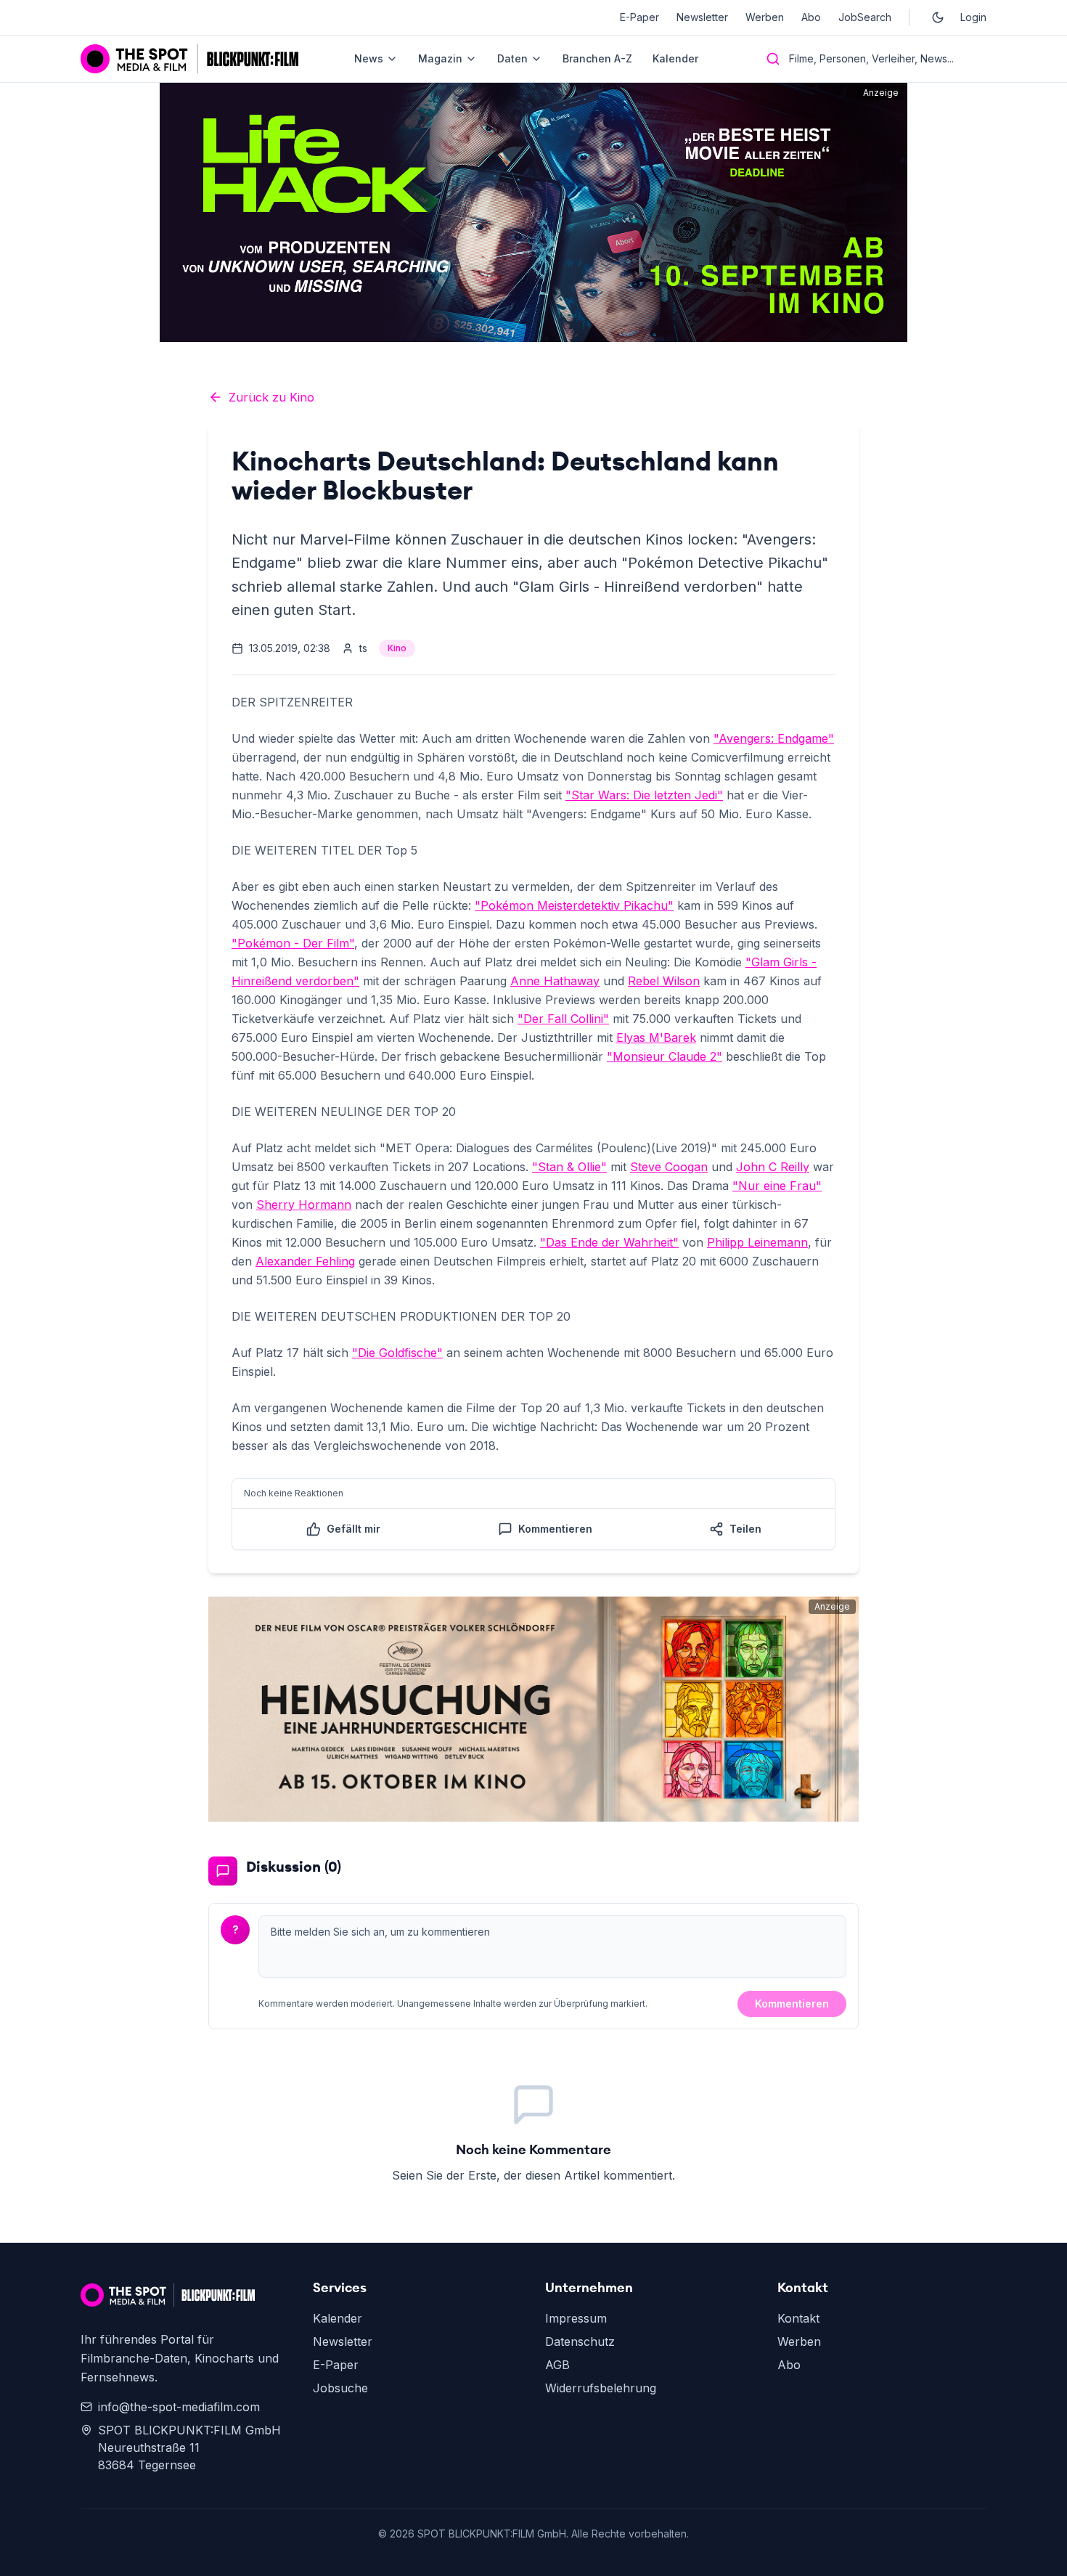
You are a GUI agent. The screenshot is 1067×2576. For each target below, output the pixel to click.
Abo (811, 17)
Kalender (675, 58)
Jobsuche (340, 2388)
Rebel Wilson (664, 981)
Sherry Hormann (304, 1205)
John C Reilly (773, 1167)
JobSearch (865, 17)
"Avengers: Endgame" (774, 738)
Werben (765, 17)
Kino (397, 648)
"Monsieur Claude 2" (665, 1056)
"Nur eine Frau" (777, 1186)
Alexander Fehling (305, 1261)
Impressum (576, 2318)
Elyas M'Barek (656, 1038)
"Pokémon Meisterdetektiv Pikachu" (574, 905)
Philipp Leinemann (757, 1242)
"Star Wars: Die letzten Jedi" (644, 795)
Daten (512, 58)
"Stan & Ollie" (569, 1167)
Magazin (440, 58)
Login (973, 17)
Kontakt (798, 2318)
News (369, 58)
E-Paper (639, 17)
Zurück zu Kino (271, 397)
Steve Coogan (669, 1167)
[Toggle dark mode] (938, 17)
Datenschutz (580, 2341)
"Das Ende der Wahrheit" (609, 1242)
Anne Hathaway (555, 981)
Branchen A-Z (597, 58)
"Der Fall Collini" (563, 1019)
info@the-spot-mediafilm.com (179, 2407)
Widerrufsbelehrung (601, 2388)
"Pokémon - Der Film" (293, 943)
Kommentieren (792, 2004)
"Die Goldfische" (397, 1353)
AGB (557, 2365)
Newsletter (702, 17)
